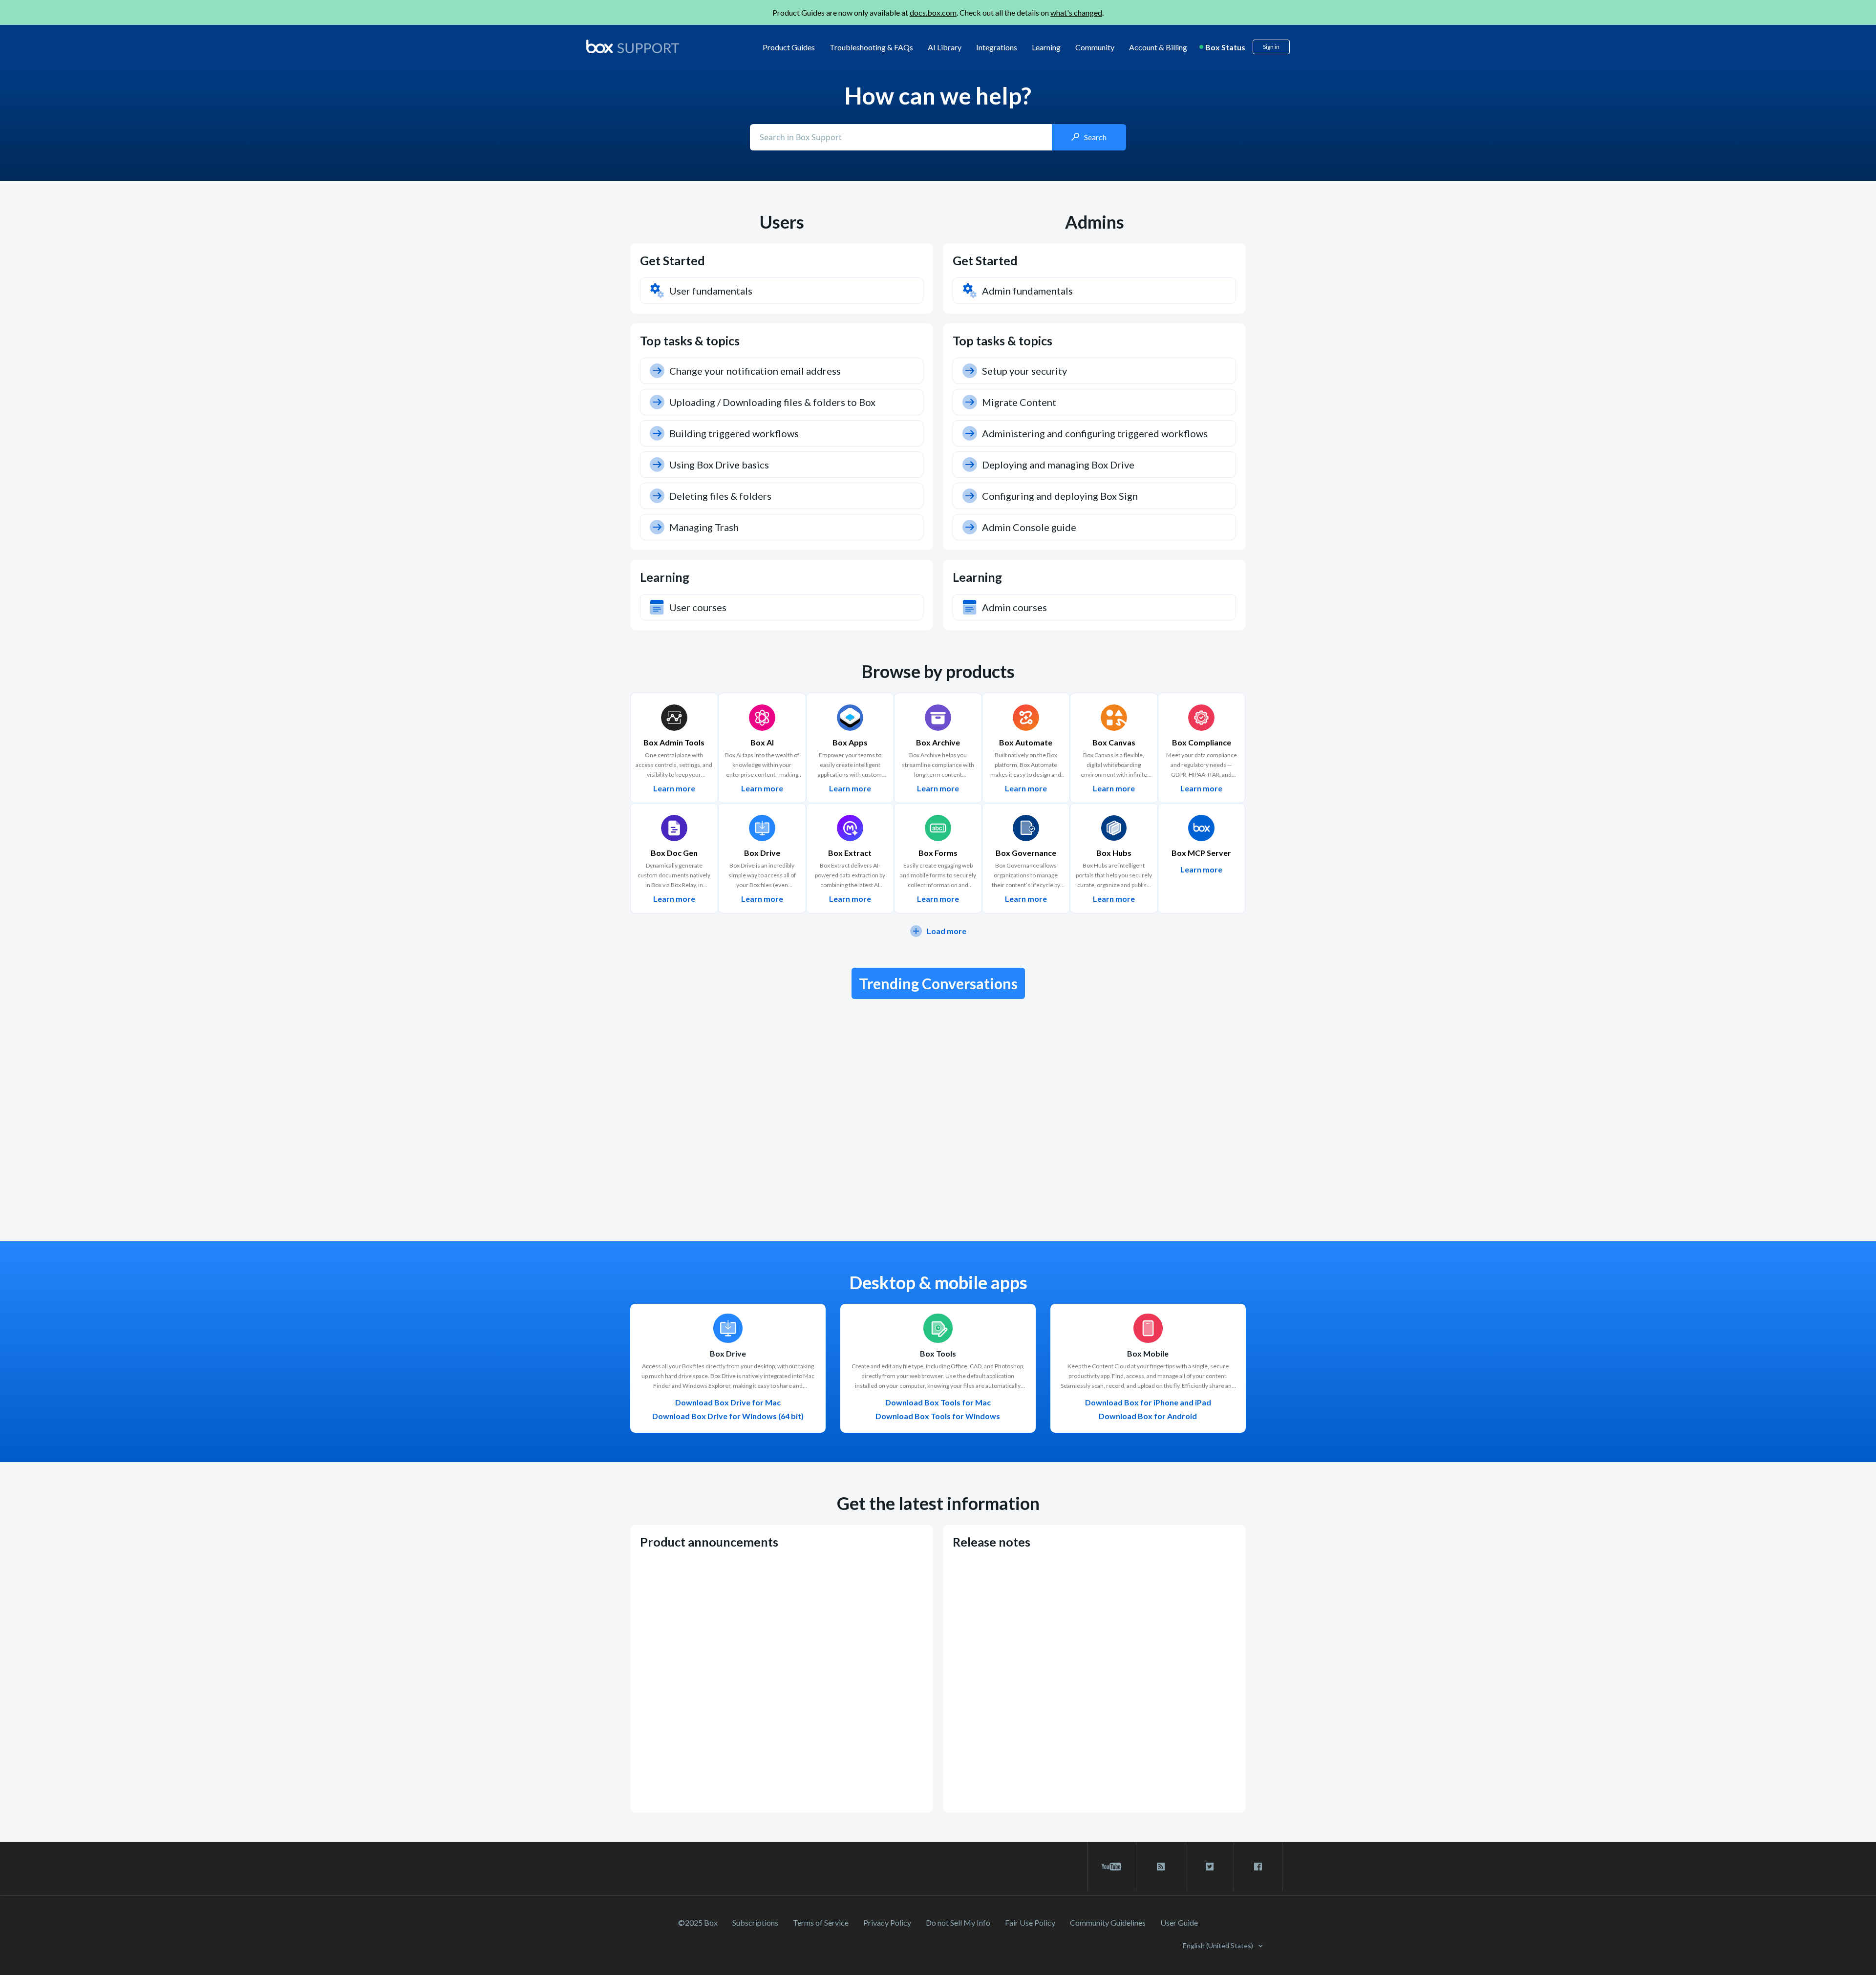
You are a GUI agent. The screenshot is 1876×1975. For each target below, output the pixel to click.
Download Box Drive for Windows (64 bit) (728, 1416)
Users (782, 222)
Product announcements (709, 1542)
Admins (1095, 222)
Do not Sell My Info (958, 1922)
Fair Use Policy (1030, 1922)
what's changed (1076, 12)
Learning (1046, 47)
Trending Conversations (938, 983)
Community (1095, 47)
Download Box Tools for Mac (938, 1402)
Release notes (991, 1542)
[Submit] (1089, 137)
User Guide (1179, 1922)
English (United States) (1219, 1945)
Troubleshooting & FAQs (871, 47)
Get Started (672, 260)
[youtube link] (1112, 1867)
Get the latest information (938, 1503)
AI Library (945, 47)
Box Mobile (1148, 1354)
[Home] (633, 47)
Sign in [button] (1271, 47)
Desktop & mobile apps (938, 1282)
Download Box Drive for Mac (728, 1402)
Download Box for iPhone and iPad (1148, 1402)
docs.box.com (933, 12)
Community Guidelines (1108, 1922)
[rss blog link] (1161, 1867)
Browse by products (938, 671)
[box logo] (633, 46)
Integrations (997, 47)
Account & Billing (1158, 47)
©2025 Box (698, 1922)
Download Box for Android (1148, 1416)
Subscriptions (755, 1922)
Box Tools (938, 1354)
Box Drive (728, 1354)
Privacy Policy (887, 1922)
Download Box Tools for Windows (938, 1416)
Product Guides (789, 47)
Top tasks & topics (690, 340)
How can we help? (938, 96)
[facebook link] (1258, 1867)
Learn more (674, 788)
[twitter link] (1209, 1867)
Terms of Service (821, 1922)
